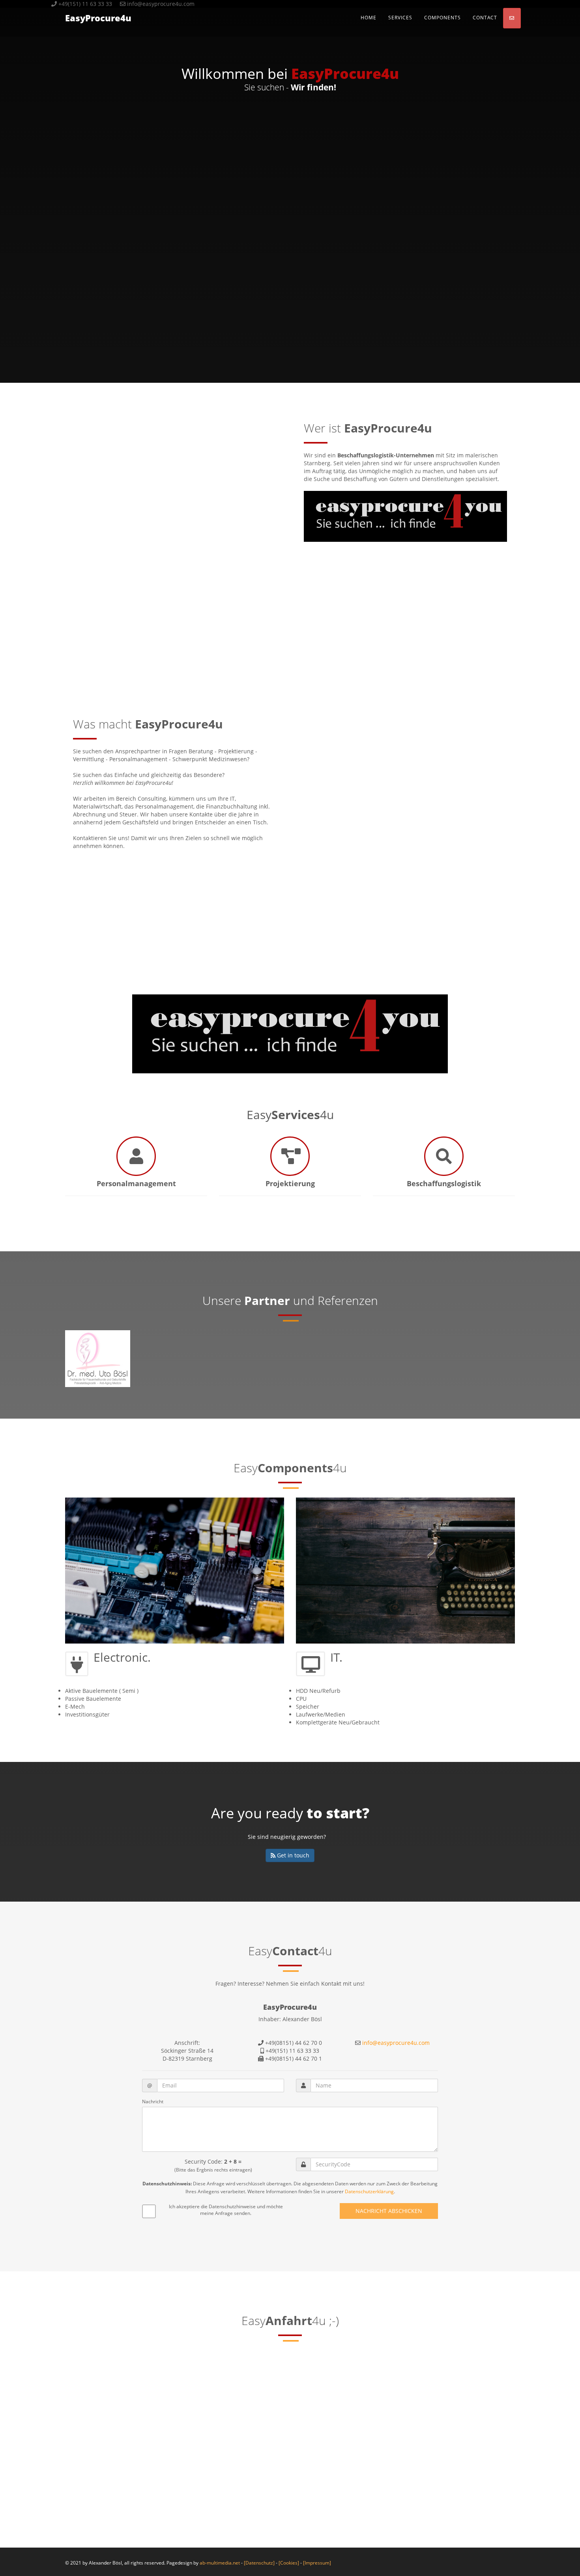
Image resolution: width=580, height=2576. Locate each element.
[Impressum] (317, 2563)
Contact (485, 18)
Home (369, 18)
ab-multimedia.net (220, 2563)
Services (400, 18)
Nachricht (153, 2101)
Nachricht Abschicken (389, 2211)
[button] (512, 18)
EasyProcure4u (98, 18)
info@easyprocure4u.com (396, 2043)
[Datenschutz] (259, 2563)
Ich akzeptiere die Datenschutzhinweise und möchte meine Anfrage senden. (226, 2210)
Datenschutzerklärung (369, 2191)
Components (442, 18)
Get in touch (292, 1855)
